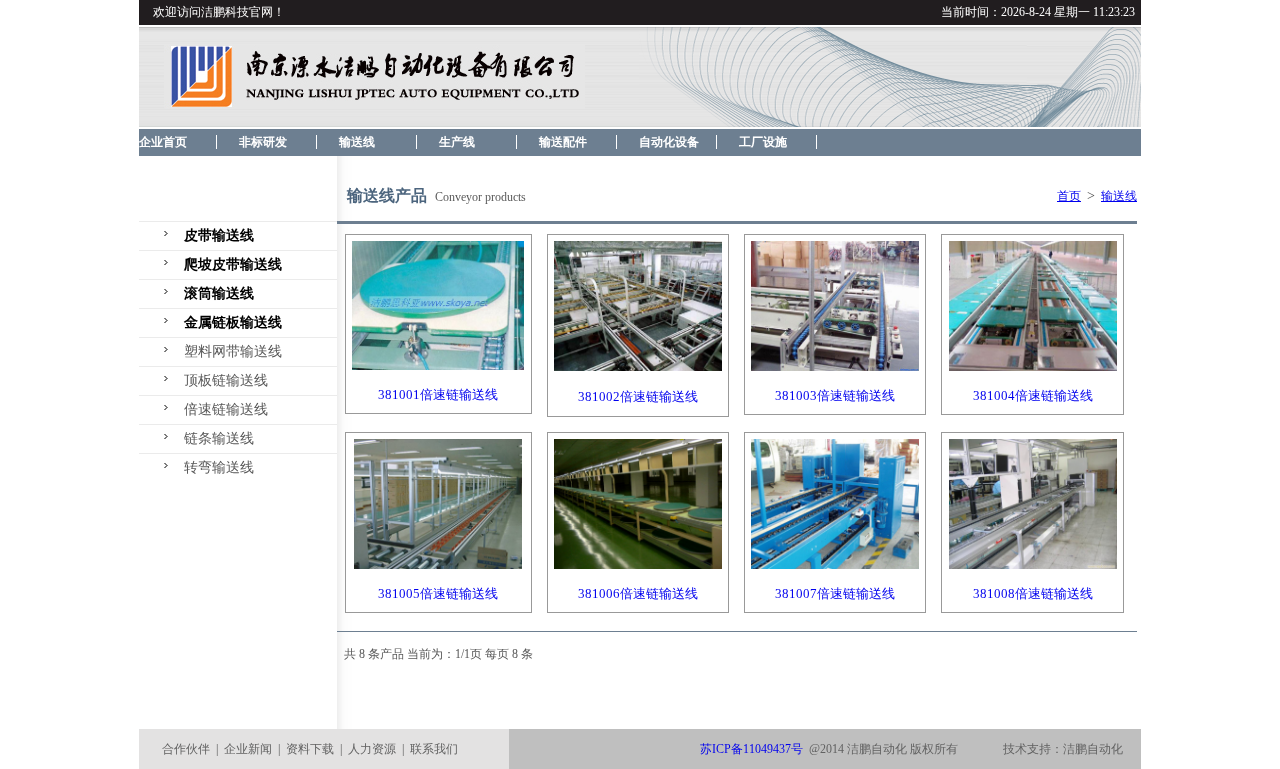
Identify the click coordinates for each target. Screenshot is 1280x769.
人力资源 (372, 749)
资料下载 (310, 749)
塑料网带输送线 (233, 351)
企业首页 (163, 142)
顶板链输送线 (226, 380)
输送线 (357, 142)
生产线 (457, 142)
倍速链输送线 (226, 409)
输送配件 (563, 142)
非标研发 (263, 142)
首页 (1069, 196)
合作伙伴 (186, 749)
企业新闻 (248, 749)
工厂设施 (763, 142)
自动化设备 (669, 142)
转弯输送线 (219, 467)
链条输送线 (219, 438)
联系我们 (434, 749)
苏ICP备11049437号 (751, 749)
